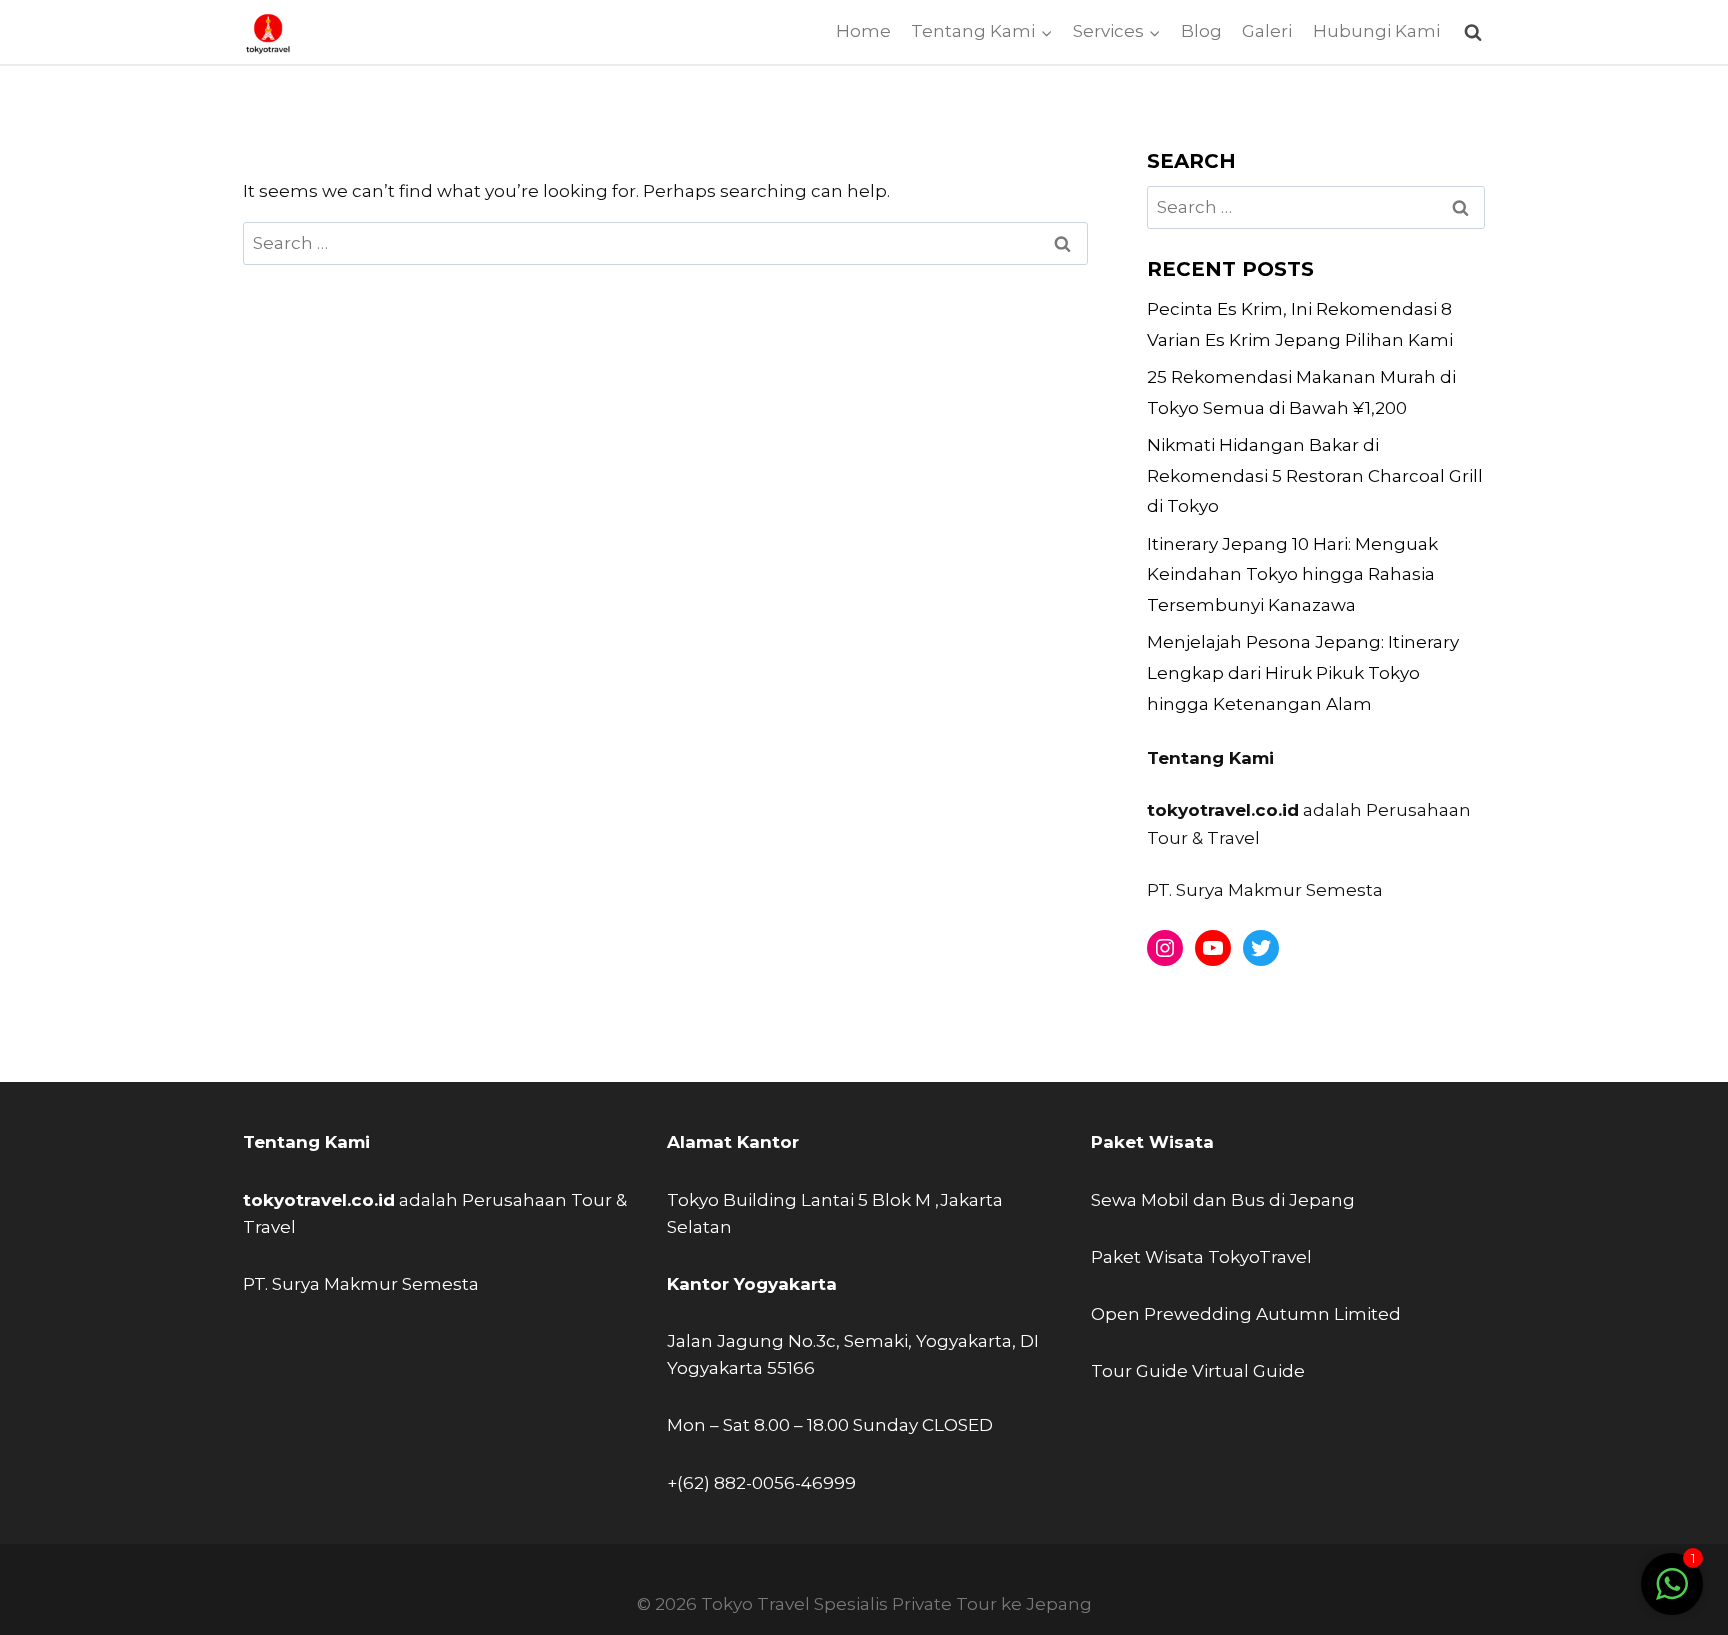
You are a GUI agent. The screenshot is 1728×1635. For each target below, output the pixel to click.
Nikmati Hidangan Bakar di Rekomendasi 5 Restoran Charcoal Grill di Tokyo (1315, 475)
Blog (1201, 31)
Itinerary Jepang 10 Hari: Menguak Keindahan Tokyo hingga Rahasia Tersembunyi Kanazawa (1292, 574)
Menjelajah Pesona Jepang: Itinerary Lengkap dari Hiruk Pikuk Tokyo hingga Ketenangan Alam (1303, 672)
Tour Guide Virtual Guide (1198, 1371)
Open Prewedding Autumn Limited (1246, 1314)
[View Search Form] (1472, 32)
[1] (1672, 1594)
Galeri (1267, 31)
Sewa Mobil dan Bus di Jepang (1223, 1200)
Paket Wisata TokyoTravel (1201, 1257)
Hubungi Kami (1376, 31)
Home (863, 31)
